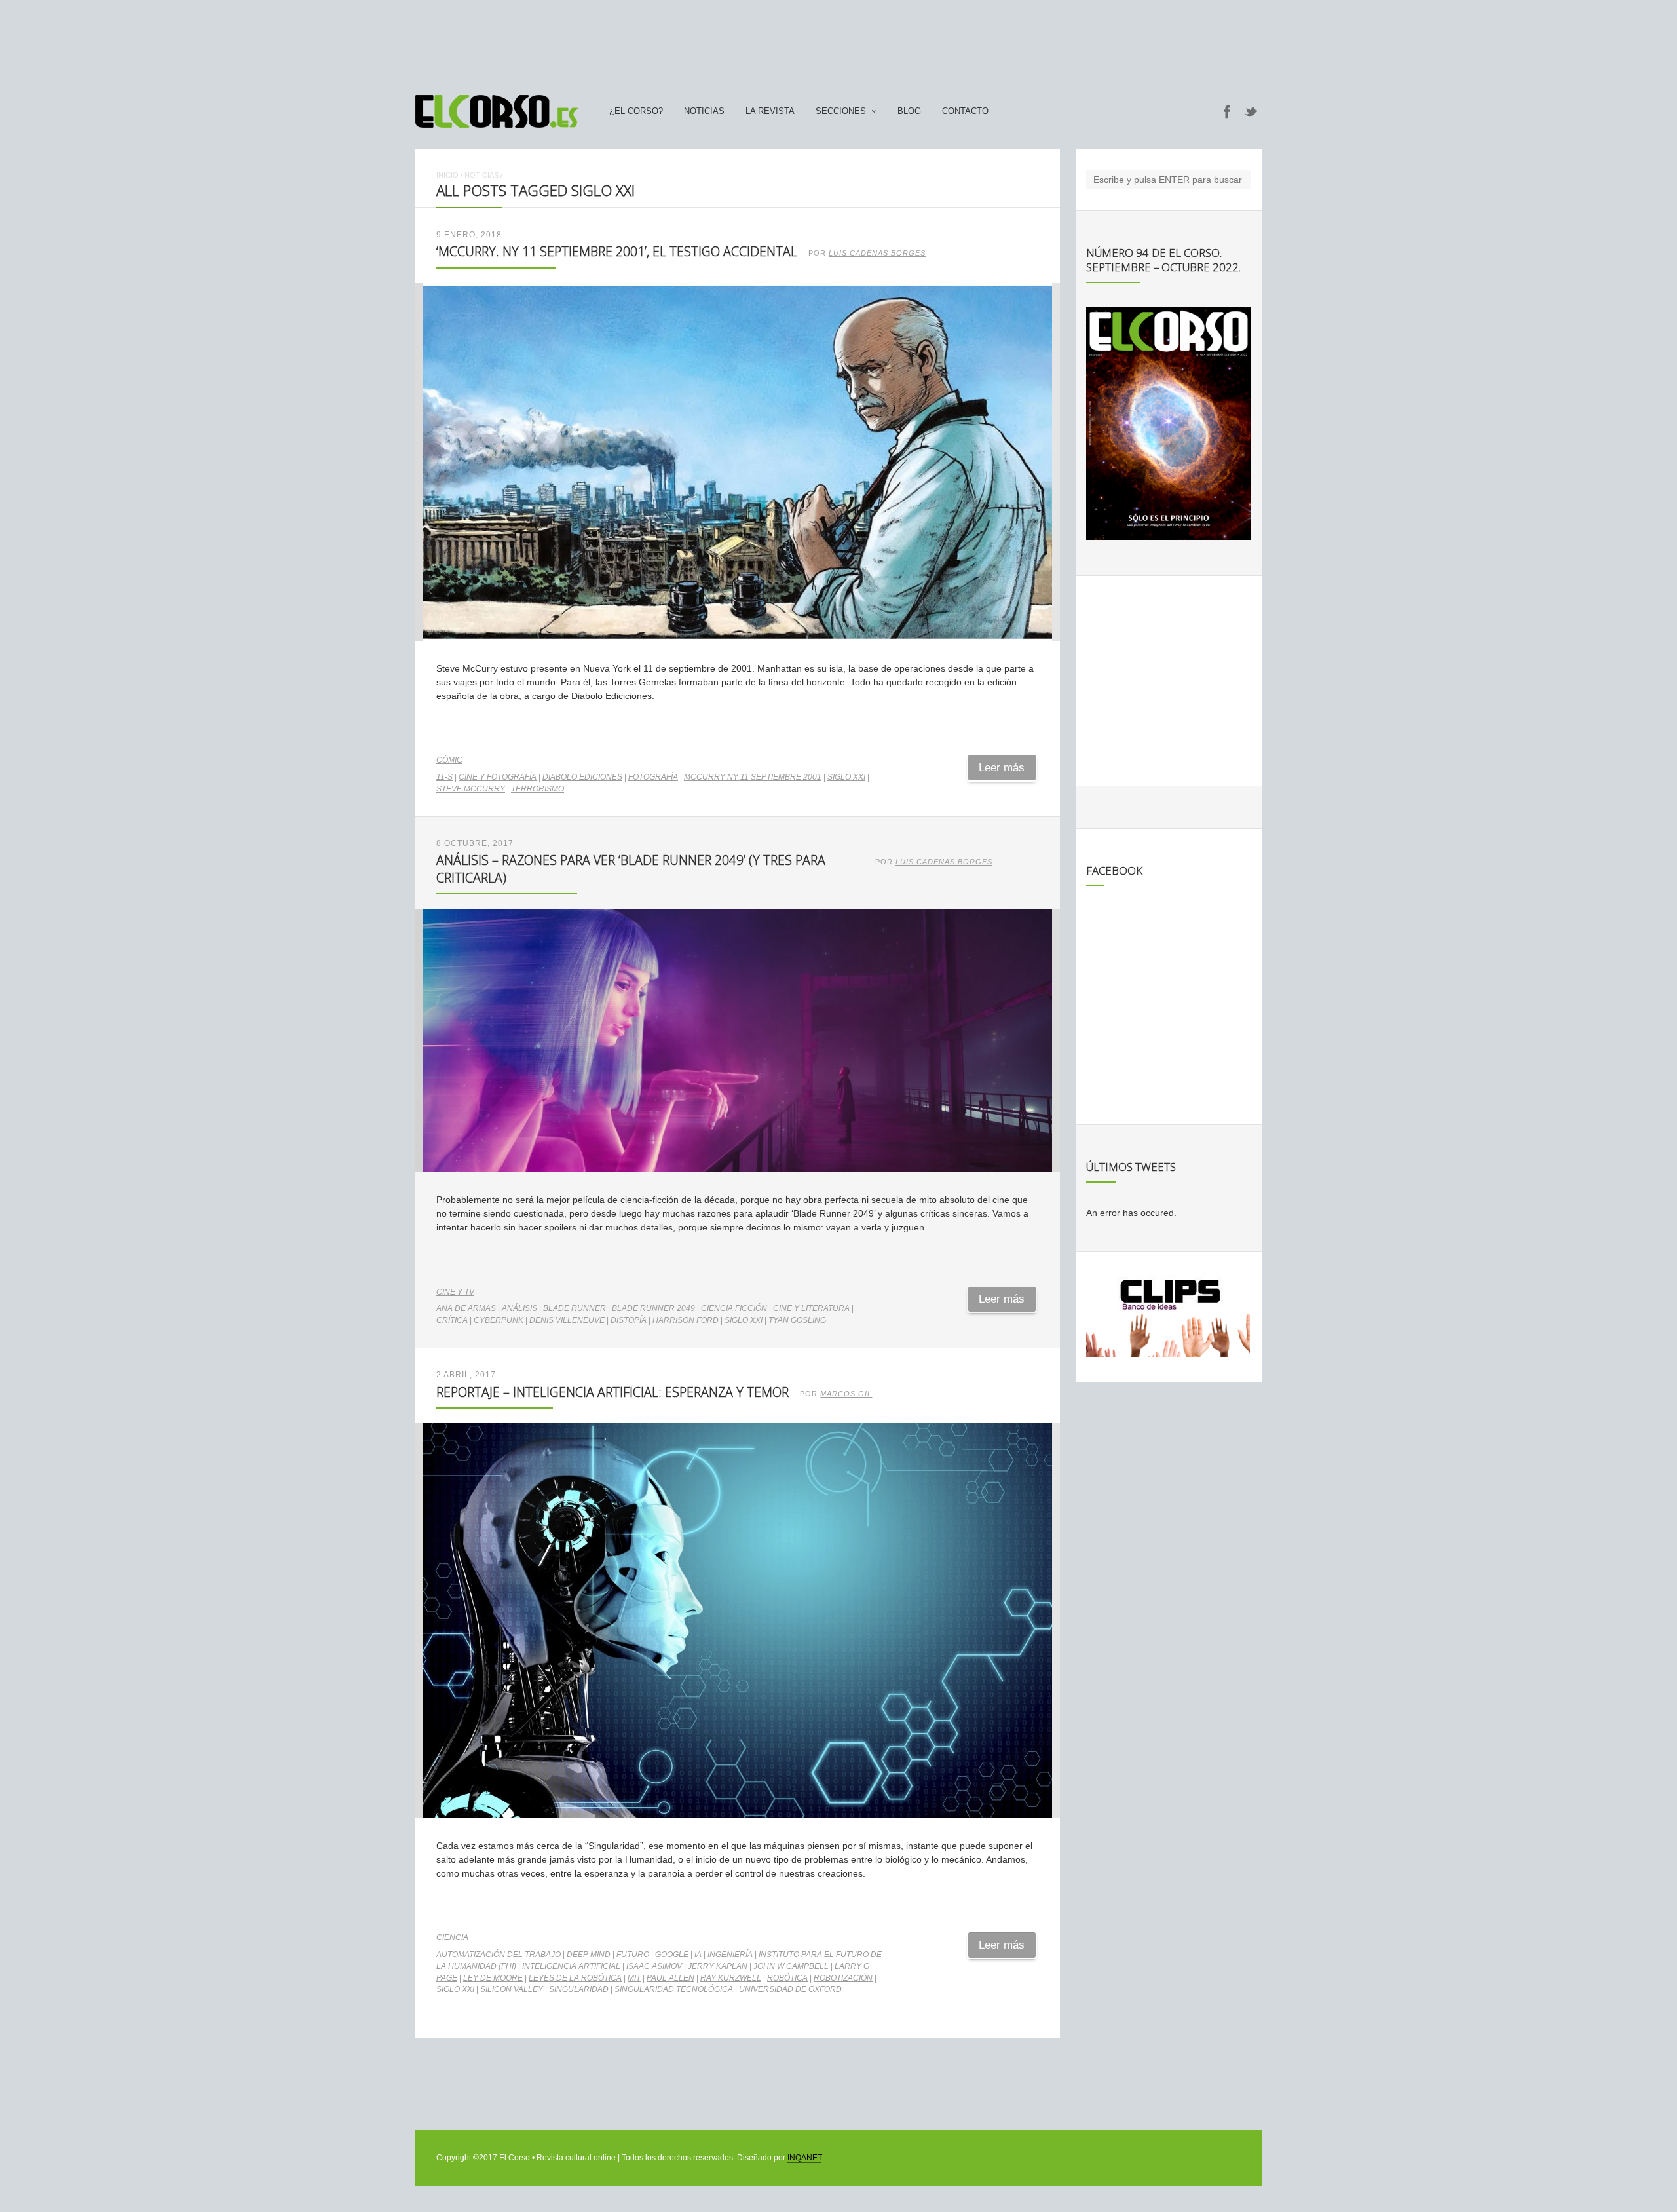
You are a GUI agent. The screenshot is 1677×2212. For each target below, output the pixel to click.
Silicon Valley (512, 1989)
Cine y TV (455, 1292)
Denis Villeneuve (567, 1320)
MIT (634, 1978)
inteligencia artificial (571, 1966)
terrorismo (537, 789)
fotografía (653, 777)
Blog (909, 111)
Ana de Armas (466, 1308)
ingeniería (730, 1955)
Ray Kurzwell (731, 1978)
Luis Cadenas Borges (877, 253)
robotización (843, 1978)
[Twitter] (1251, 111)
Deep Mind (589, 1955)
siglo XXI (846, 777)
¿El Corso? (636, 111)
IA (698, 1955)
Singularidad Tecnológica (674, 1989)
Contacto (965, 111)
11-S (444, 777)
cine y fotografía (498, 777)
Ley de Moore (493, 1978)
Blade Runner (575, 1308)
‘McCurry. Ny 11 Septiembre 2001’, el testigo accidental (617, 251)
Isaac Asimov (654, 1966)
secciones (841, 111)
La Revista (770, 111)
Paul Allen (670, 1978)
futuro (633, 1955)
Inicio (447, 175)
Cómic (449, 760)
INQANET (804, 2158)
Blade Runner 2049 (653, 1308)
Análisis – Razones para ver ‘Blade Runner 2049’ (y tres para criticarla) (631, 868)
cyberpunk (499, 1320)
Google (672, 1955)
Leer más (1002, 768)
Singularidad (579, 1989)
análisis (519, 1308)
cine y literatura (811, 1308)
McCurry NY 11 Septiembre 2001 (753, 777)
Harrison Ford (686, 1320)
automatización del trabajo (499, 1955)
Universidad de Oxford (790, 1989)
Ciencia (452, 1937)
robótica (787, 1978)
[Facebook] (1227, 111)
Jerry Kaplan (718, 1966)
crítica (452, 1320)
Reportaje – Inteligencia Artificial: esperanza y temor (612, 1392)
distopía (629, 1320)
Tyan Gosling (797, 1320)
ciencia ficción (734, 1308)
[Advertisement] (838, 41)
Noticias (704, 111)
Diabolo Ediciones (582, 777)
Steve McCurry (471, 789)
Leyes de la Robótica (575, 1978)
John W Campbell (791, 1966)
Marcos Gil (846, 1394)
